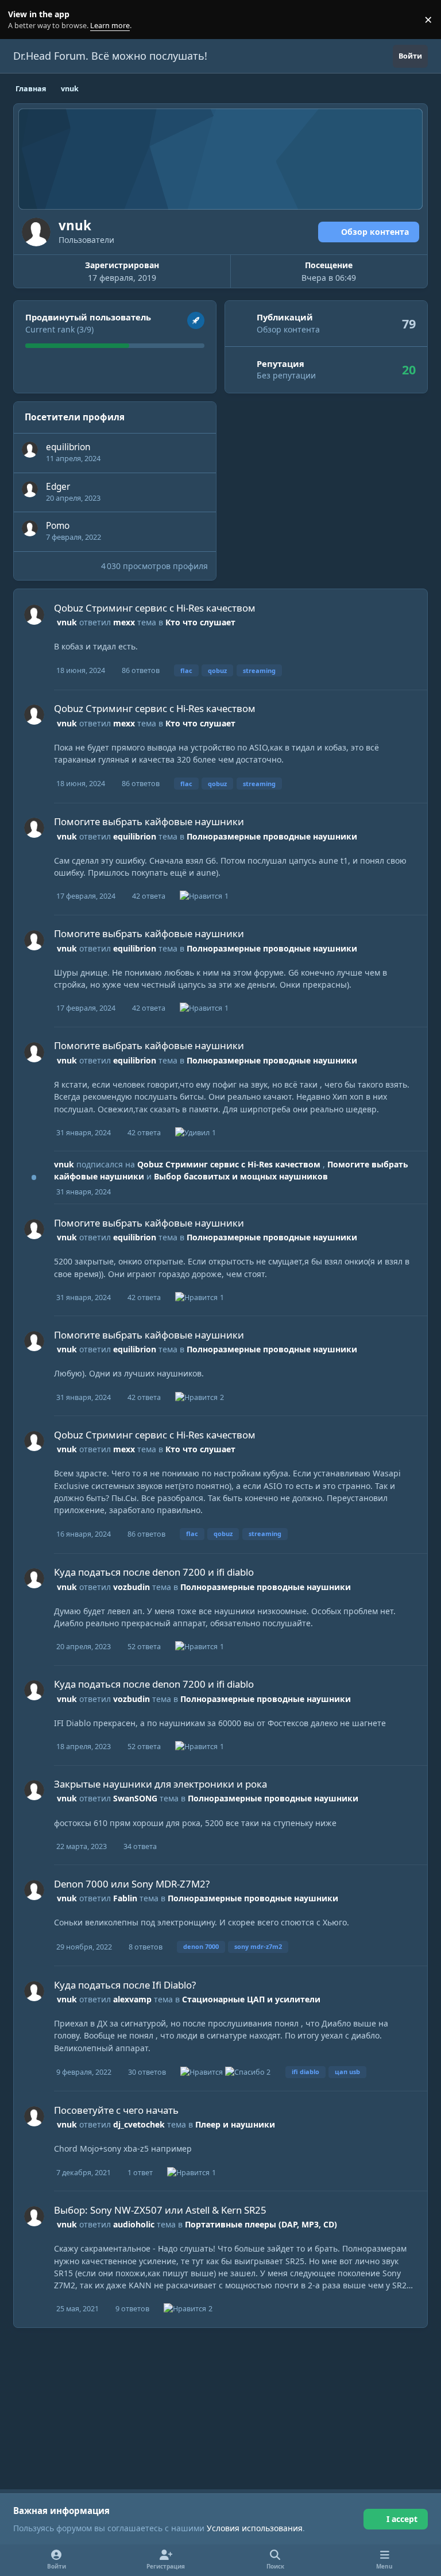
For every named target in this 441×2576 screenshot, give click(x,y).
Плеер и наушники (235, 2124)
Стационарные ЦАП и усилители (251, 1999)
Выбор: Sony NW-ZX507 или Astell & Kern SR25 (160, 2210)
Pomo (58, 526)
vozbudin (131, 1587)
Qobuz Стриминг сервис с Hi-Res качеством (155, 608)
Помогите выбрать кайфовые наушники (149, 821)
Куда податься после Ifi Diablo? (125, 1985)
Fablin (125, 1898)
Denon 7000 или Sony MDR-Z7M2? (132, 1884)
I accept (402, 2519)
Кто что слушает (200, 622)
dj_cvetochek (139, 2124)
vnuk (67, 622)
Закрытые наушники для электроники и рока (160, 1784)
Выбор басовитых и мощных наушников (241, 1176)
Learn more (22, 20)
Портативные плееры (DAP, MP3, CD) (261, 2224)
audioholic (134, 2224)
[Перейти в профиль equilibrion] (30, 450)
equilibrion (68, 447)
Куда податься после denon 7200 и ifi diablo (154, 1572)
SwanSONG (135, 1798)
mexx (124, 622)
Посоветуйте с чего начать (116, 2110)
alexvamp (132, 1999)
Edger (58, 487)
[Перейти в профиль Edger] (30, 489)
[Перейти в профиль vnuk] (34, 615)
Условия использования (255, 2528)
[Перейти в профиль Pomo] (30, 528)
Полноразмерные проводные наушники (272, 836)
